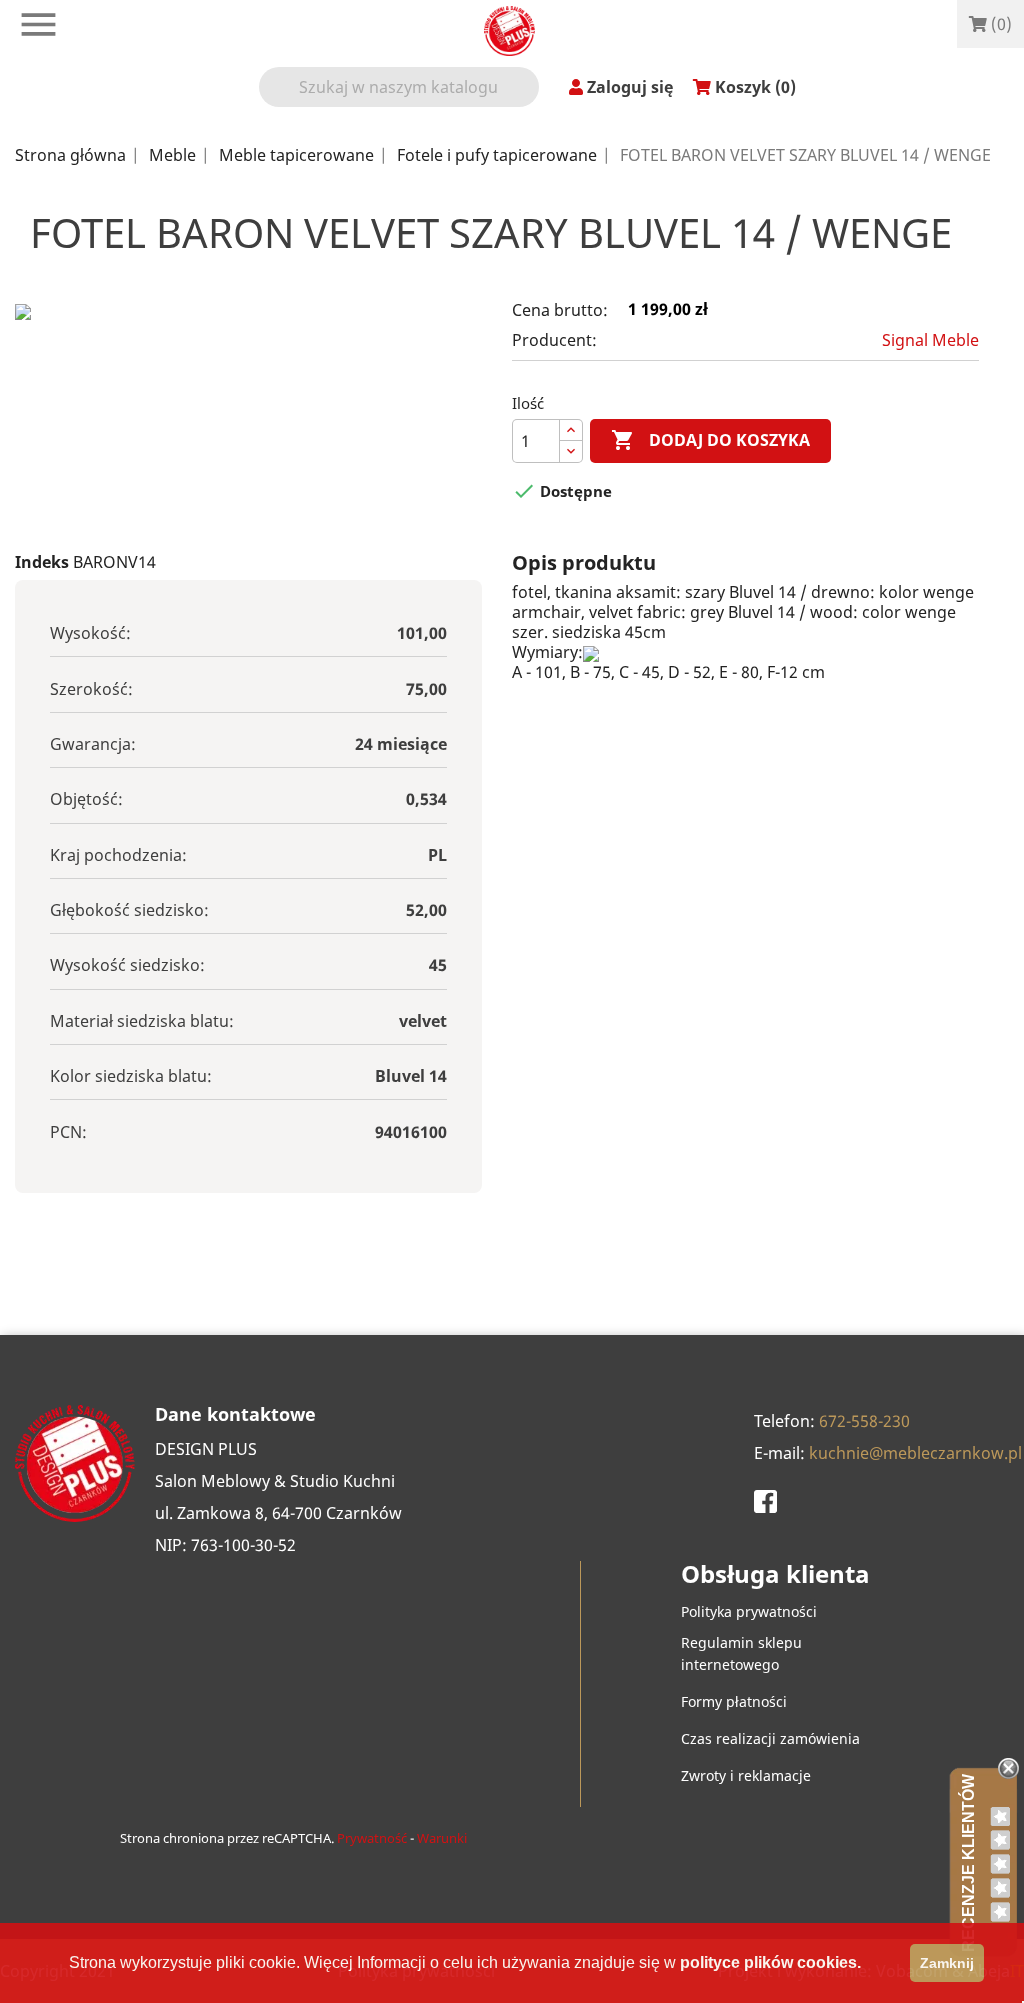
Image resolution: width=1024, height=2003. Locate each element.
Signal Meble (930, 340)
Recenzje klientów (968, 1863)
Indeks (42, 562)
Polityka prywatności (749, 1611)
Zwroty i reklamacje (746, 1775)
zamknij (947, 1963)
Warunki (442, 1838)
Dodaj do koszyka (710, 440)
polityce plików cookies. (770, 1962)
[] (531, 99)
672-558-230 (864, 1421)
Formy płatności (734, 1701)
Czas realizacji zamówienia (770, 1738)
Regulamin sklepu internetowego (741, 1653)
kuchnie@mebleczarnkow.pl (915, 1453)
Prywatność (372, 1838)
